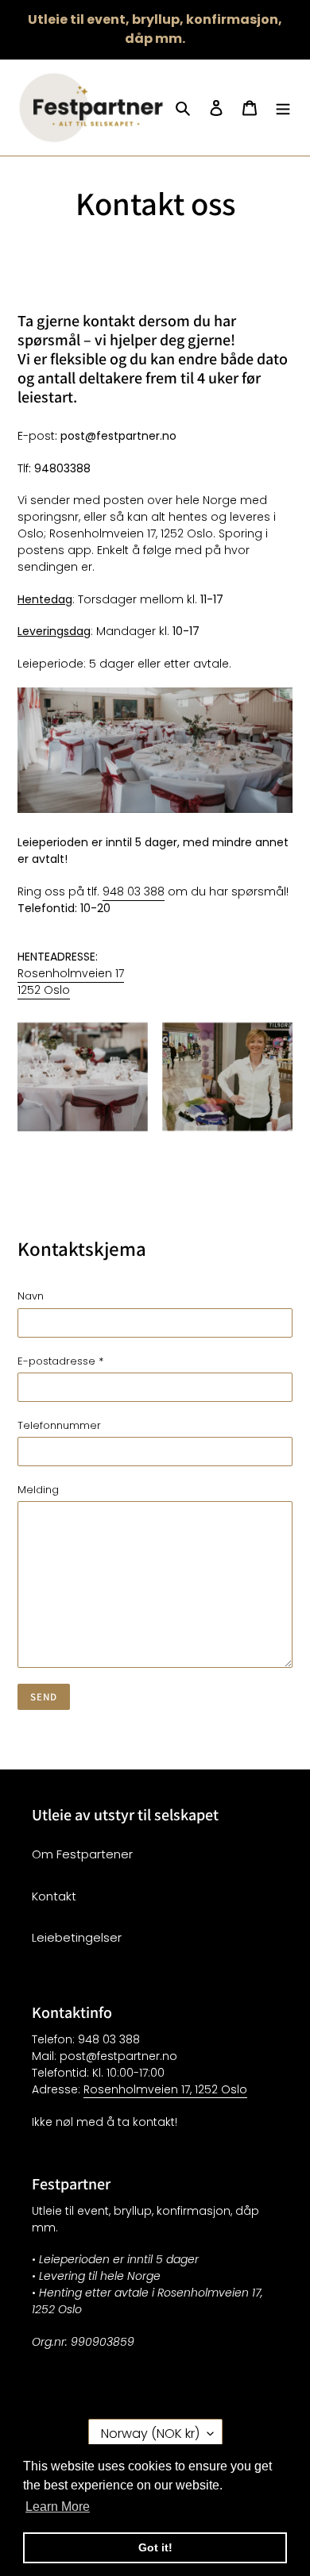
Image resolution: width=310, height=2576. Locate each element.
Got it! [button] (155, 2547)
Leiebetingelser (77, 1937)
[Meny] (283, 108)
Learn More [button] (58, 2507)
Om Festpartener (82, 1854)
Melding (38, 1490)
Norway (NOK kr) (150, 2434)
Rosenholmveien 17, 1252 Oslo (165, 2089)
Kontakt (54, 1896)
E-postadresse (60, 1361)
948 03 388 (134, 891)
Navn (31, 1296)
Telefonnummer (59, 1425)
